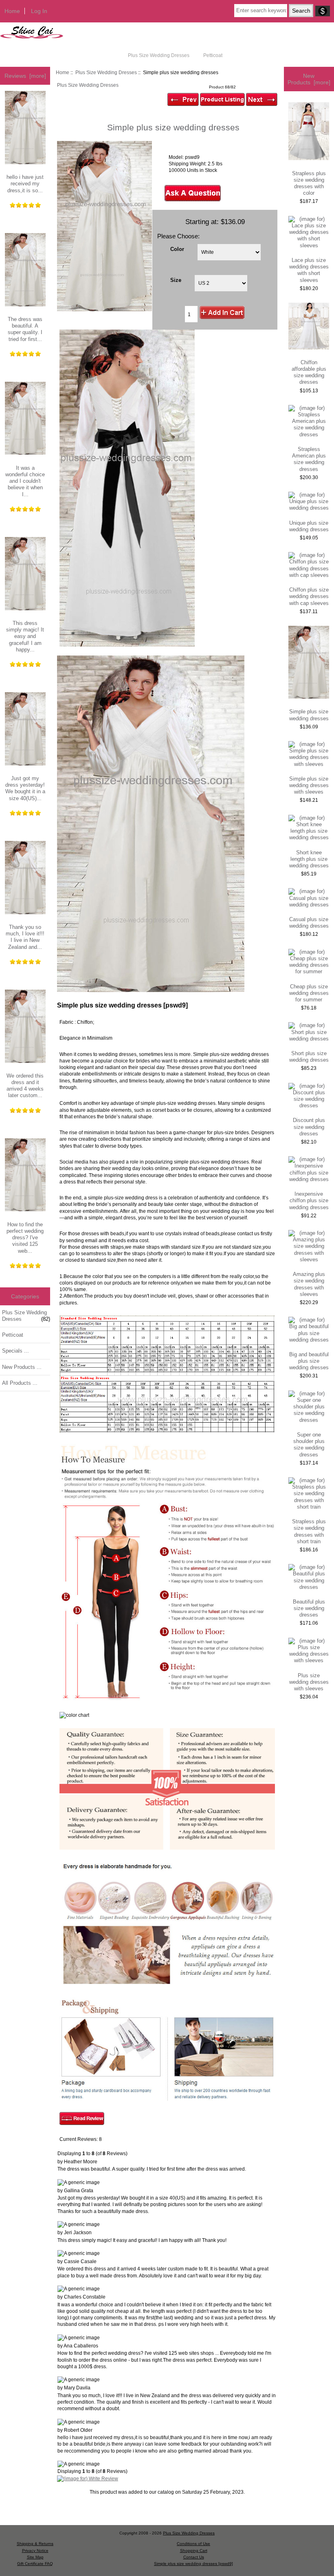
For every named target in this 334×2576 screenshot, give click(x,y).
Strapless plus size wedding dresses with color (309, 183)
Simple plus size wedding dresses (309, 715)
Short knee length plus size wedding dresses (309, 859)
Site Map (35, 2557)
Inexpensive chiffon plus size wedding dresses (309, 1200)
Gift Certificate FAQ (35, 2564)
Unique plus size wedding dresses (309, 526)
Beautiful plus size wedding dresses (309, 1608)
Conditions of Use (193, 2544)
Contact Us (194, 2557)
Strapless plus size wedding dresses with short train (309, 1531)
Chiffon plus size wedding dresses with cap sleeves (309, 596)
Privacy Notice (35, 2551)
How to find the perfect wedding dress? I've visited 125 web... (25, 1238)
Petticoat (213, 55)
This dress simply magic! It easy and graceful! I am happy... (25, 636)
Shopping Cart (194, 2551)
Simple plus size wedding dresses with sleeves (309, 785)
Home (12, 11)
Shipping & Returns (35, 2544)
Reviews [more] (25, 76)
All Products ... (20, 1383)
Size (176, 280)
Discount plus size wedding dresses (309, 1127)
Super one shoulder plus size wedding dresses (309, 1445)
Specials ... (15, 1351)
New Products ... (22, 1367)
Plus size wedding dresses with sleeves (309, 1682)
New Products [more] (309, 79)
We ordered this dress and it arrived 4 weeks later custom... (25, 1086)
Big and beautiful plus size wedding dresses (309, 1361)
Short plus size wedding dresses (309, 1057)
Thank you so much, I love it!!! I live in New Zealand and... (25, 937)
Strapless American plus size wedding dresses (309, 459)
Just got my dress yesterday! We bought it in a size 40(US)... (25, 788)
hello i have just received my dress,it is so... (25, 184)
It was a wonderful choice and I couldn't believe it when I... (25, 481)
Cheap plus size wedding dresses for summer (309, 993)
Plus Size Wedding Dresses (106, 72)
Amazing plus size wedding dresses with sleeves (309, 1284)
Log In (39, 11)
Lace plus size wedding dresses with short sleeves (309, 270)
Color (177, 249)
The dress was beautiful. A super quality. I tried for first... (25, 329)
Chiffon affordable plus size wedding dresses (309, 372)
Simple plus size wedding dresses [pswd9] (193, 2564)
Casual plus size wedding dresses (309, 923)
